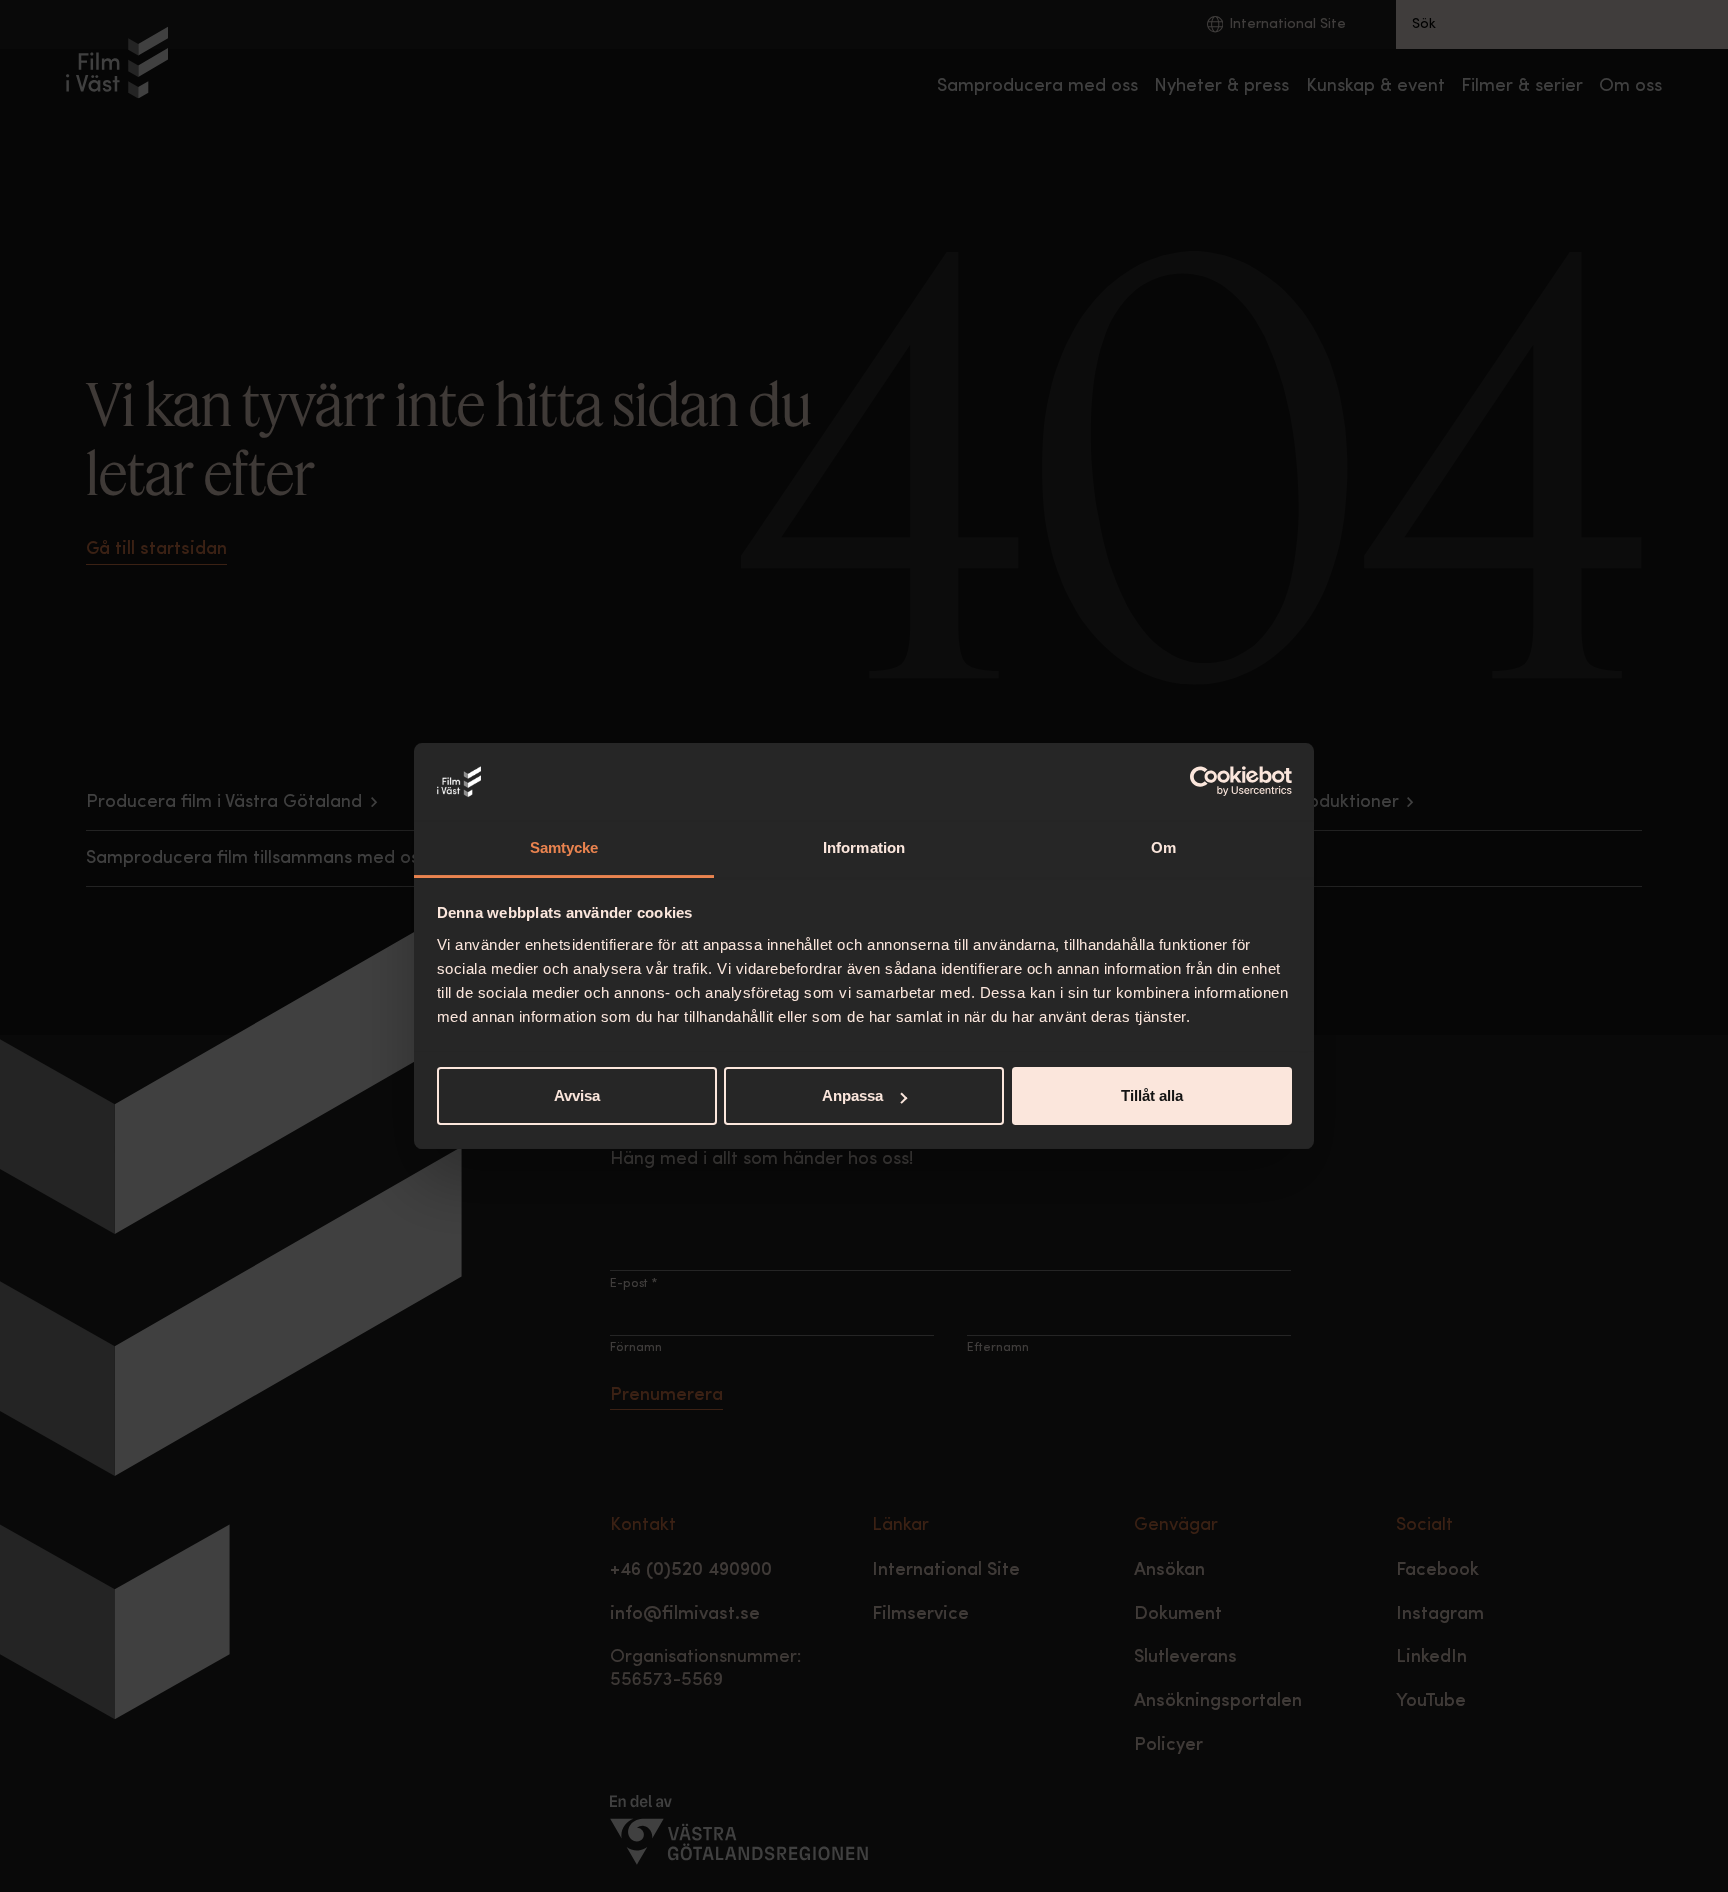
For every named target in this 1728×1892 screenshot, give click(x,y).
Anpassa (852, 1095)
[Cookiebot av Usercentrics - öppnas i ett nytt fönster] (1204, 782)
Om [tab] (1163, 847)
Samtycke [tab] (564, 847)
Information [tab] (864, 847)
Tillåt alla (1152, 1095)
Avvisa (577, 1095)
